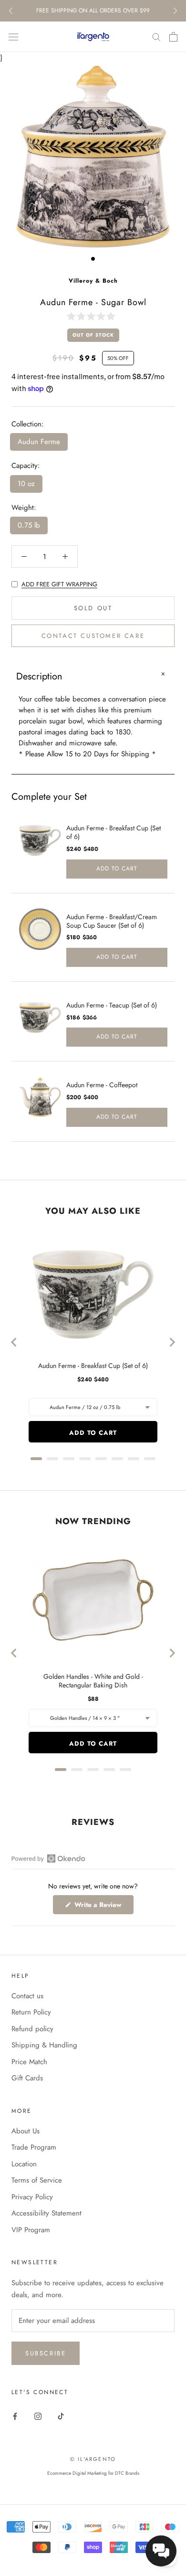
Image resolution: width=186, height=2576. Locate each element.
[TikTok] (61, 2416)
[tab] (36, 1459)
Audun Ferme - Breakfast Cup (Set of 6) (114, 832)
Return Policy (31, 2012)
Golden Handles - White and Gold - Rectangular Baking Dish (93, 1681)
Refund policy (32, 2029)
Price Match (29, 2062)
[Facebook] (15, 2416)
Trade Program (34, 2147)
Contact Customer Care (93, 636)
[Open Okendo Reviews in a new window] (48, 1858)
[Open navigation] (13, 37)
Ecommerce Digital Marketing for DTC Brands (93, 2473)
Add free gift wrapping (59, 584)
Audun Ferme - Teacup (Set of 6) (112, 1005)
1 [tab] (93, 259)
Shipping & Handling (44, 2045)
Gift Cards (27, 2078)
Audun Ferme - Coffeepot (102, 1085)
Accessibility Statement (46, 2213)
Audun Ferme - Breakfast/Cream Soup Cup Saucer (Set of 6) (112, 921)
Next (175, 11)
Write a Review (103, 1907)
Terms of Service (37, 2180)
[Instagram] (38, 2416)
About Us (26, 2131)
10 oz (26, 484)
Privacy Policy (32, 2197)
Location (24, 2164)
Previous (11, 11)
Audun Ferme (39, 442)
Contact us (27, 1996)
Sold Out (93, 608)
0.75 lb (29, 525)
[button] (93, 316)
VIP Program (31, 2230)
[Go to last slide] (14, 1342)
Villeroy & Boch (93, 281)
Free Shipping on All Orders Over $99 (93, 11)
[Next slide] (172, 1342)
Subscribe (46, 2353)
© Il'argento (93, 2459)
